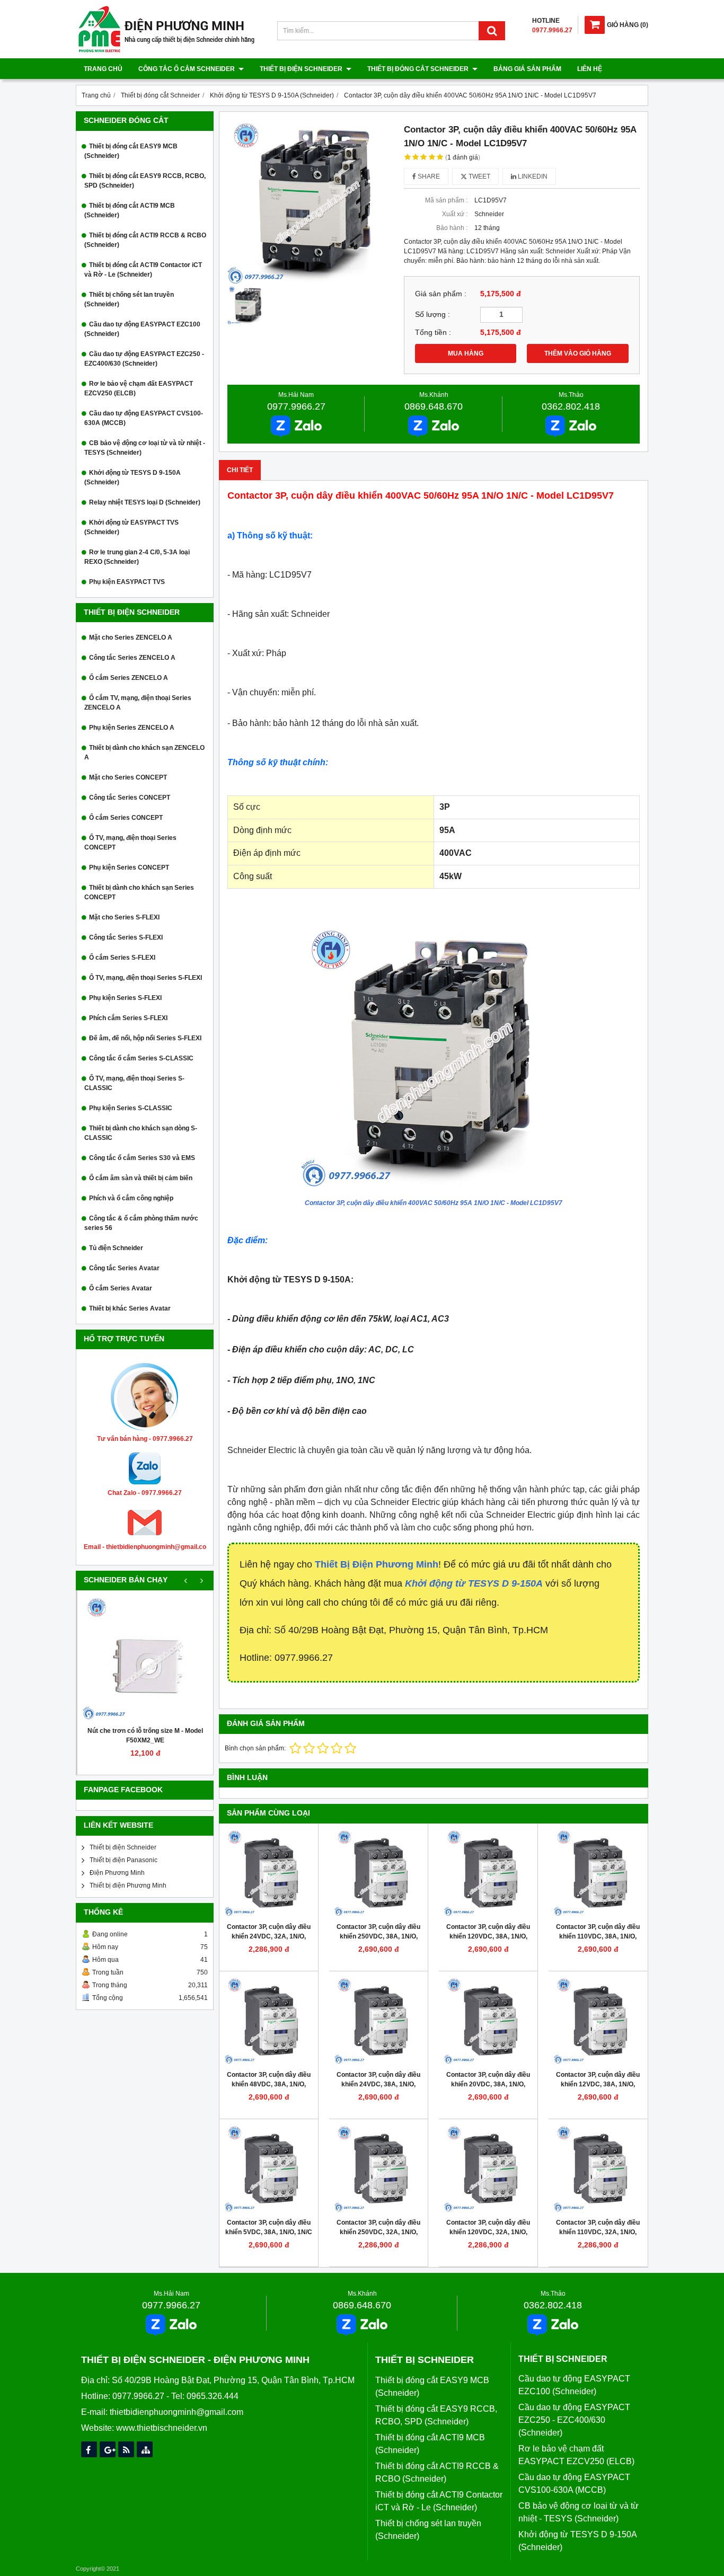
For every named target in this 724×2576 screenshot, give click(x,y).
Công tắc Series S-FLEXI (126, 937)
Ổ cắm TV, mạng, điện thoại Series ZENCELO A (138, 703)
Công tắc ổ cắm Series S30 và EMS (142, 1158)
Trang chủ (103, 69)
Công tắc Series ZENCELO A (132, 658)
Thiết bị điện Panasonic (123, 1860)
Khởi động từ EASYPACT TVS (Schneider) (131, 527)
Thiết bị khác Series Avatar (130, 1308)
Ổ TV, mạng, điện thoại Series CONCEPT (130, 843)
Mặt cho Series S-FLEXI (124, 917)
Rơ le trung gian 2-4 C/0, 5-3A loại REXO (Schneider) (137, 557)
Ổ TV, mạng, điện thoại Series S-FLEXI (145, 978)
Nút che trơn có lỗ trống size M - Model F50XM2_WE (145, 1736)
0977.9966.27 (296, 406)
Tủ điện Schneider (116, 1248)
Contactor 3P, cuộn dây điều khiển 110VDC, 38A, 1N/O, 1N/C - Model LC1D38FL (598, 1936)
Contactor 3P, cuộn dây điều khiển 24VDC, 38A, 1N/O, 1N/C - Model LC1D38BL (378, 2084)
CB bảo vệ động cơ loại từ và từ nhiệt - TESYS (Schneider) (145, 448)
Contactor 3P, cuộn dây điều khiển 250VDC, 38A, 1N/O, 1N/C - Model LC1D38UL (378, 1936)
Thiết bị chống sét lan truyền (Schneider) (129, 299)
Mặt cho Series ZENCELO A (131, 638)
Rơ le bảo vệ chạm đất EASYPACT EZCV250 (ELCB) (139, 388)
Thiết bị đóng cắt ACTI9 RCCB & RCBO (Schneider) (145, 240)
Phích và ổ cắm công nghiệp (131, 1198)
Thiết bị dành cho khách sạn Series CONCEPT (139, 892)
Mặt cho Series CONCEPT (128, 777)
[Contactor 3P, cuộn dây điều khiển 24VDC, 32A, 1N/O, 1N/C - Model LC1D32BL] (269, 1873)
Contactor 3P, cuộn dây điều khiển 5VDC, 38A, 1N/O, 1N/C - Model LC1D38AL (269, 2232)
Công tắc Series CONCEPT (130, 798)
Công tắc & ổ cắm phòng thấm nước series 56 (141, 1223)
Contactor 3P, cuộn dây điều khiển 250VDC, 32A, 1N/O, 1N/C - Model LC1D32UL (378, 2232)
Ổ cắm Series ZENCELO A (129, 678)
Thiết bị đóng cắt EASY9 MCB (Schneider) (131, 151)
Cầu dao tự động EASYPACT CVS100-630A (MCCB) (144, 418)
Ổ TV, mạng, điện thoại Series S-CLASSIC (134, 1083)
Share (428, 176)
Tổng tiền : (433, 333)
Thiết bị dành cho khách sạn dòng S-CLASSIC (141, 1133)
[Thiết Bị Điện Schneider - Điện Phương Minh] (166, 51)
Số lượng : (432, 315)
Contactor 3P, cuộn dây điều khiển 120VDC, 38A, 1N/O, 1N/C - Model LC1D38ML (488, 1936)
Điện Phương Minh (117, 1873)
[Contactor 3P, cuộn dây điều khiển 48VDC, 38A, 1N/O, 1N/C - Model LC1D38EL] (269, 2021)
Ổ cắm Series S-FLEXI (122, 958)
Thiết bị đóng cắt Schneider (419, 69)
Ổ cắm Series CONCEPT (126, 818)
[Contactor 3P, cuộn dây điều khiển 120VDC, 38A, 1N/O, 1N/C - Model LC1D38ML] (488, 1873)
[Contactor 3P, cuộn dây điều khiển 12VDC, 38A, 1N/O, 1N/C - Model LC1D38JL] (598, 2021)
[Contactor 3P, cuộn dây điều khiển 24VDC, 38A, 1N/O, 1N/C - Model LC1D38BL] (378, 2021)
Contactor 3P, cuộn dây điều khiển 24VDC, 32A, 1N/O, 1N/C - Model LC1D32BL (269, 1936)
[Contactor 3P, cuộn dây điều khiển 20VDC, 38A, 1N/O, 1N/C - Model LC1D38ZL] (488, 2021)
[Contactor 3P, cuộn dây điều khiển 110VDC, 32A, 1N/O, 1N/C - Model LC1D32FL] (598, 2168)
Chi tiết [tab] (240, 470)
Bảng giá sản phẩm (527, 69)
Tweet (479, 176)
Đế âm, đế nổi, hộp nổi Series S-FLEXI (145, 1038)
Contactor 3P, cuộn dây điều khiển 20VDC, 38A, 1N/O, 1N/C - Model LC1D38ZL (488, 2084)
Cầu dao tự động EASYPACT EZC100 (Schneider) (142, 329)
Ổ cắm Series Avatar (121, 1288)
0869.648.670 (434, 406)
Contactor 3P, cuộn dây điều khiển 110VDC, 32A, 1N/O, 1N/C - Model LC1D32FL (598, 2232)
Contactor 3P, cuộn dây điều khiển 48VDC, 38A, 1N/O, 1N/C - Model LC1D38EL (269, 2084)
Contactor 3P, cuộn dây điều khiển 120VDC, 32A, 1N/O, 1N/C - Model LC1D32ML (488, 2232)
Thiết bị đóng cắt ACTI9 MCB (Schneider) (130, 210)
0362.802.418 (571, 406)
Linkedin (532, 176)
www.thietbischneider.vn (162, 2428)
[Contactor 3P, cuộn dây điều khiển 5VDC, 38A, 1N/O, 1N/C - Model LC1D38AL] (269, 2168)
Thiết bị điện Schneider (302, 69)
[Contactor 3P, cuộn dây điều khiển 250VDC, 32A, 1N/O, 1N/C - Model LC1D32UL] (378, 2168)
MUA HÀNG (466, 353)
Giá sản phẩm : (441, 294)
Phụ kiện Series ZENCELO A (132, 728)
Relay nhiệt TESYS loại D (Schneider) (145, 502)
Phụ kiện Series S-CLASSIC (131, 1108)
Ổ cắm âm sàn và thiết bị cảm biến (141, 1178)
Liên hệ (590, 69)
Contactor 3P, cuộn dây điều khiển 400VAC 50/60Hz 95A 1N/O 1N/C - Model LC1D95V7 (434, 1203)
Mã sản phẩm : (446, 200)
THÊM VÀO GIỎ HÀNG (578, 353)
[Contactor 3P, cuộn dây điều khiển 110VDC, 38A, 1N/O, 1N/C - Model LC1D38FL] (598, 1873)
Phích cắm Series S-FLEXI (128, 1018)
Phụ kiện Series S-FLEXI (125, 998)
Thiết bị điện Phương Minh (128, 1885)
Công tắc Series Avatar (124, 1268)
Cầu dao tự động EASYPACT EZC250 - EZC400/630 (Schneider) (144, 359)
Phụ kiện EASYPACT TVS (127, 582)
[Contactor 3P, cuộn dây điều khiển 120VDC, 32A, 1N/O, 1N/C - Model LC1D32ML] (488, 2168)
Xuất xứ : (455, 214)
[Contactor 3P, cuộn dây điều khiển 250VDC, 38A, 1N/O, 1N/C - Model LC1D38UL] (378, 1873)
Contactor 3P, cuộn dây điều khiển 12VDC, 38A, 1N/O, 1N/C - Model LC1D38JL (598, 2084)
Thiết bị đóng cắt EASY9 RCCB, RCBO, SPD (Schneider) (145, 181)
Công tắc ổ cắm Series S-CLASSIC (141, 1058)
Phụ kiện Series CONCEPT (129, 867)
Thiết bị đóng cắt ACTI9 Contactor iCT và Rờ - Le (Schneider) (143, 270)
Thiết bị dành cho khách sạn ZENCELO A (144, 753)
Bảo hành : (452, 228)
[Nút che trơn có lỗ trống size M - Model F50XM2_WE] (145, 1658)
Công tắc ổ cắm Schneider (187, 69)
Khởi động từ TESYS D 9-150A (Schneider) (133, 477)
